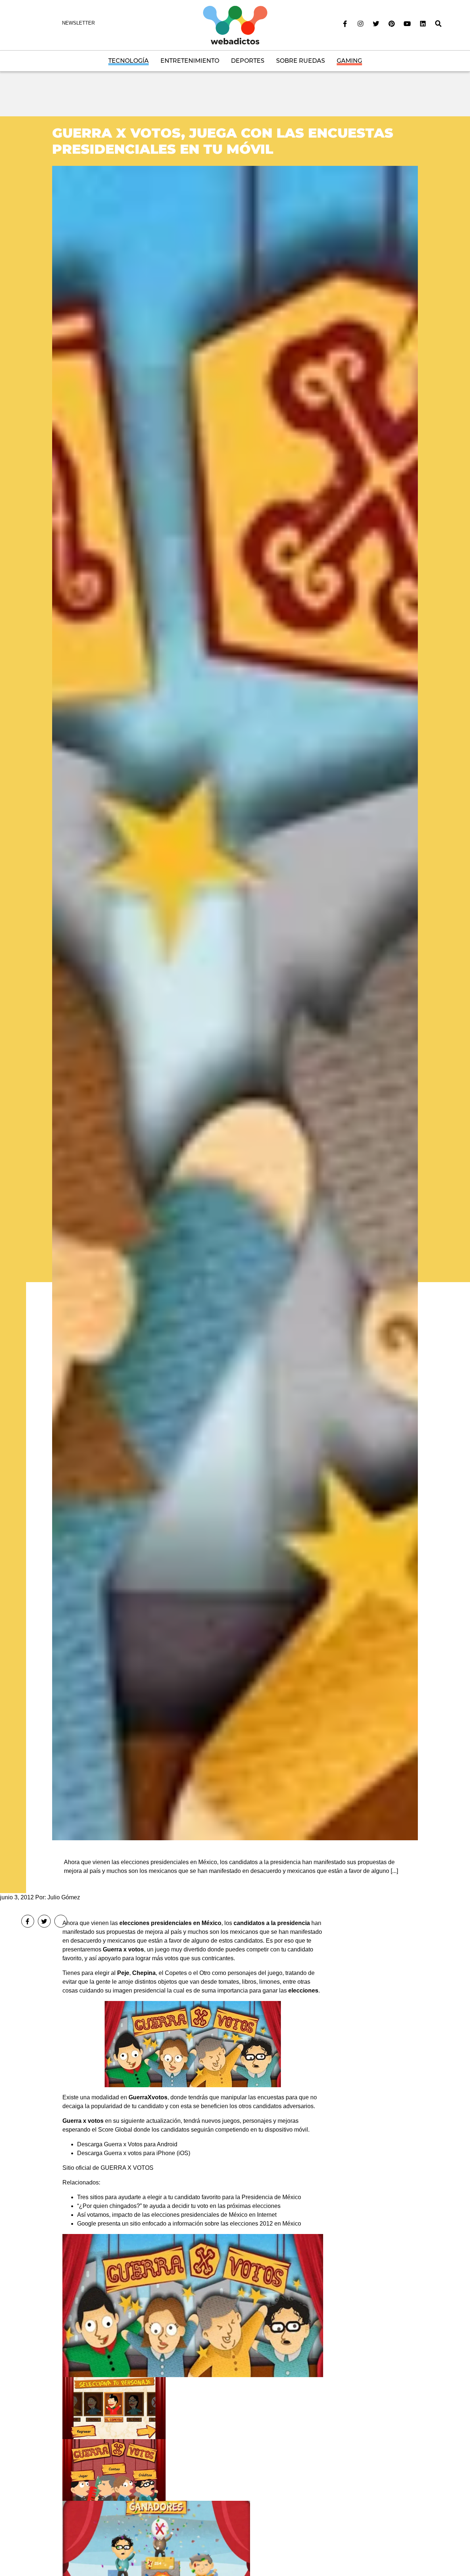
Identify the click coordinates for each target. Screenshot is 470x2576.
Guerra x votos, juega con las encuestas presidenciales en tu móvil (223, 141)
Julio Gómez (64, 1897)
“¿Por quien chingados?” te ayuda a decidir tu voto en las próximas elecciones (179, 2206)
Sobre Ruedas (301, 61)
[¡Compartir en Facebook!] (28, 1921)
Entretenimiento (190, 61)
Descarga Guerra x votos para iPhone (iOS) (134, 2153)
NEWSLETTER (78, 23)
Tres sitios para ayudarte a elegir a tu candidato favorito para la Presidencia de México (189, 2197)
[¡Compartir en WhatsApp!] (61, 1921)
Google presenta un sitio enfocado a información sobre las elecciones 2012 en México (189, 2224)
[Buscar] (438, 24)
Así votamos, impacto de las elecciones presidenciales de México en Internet (177, 2215)
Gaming (349, 61)
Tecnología (129, 61)
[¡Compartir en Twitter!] (44, 1921)
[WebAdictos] (235, 25)
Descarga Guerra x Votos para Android (127, 2144)
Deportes (248, 61)
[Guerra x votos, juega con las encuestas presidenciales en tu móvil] (235, 1003)
